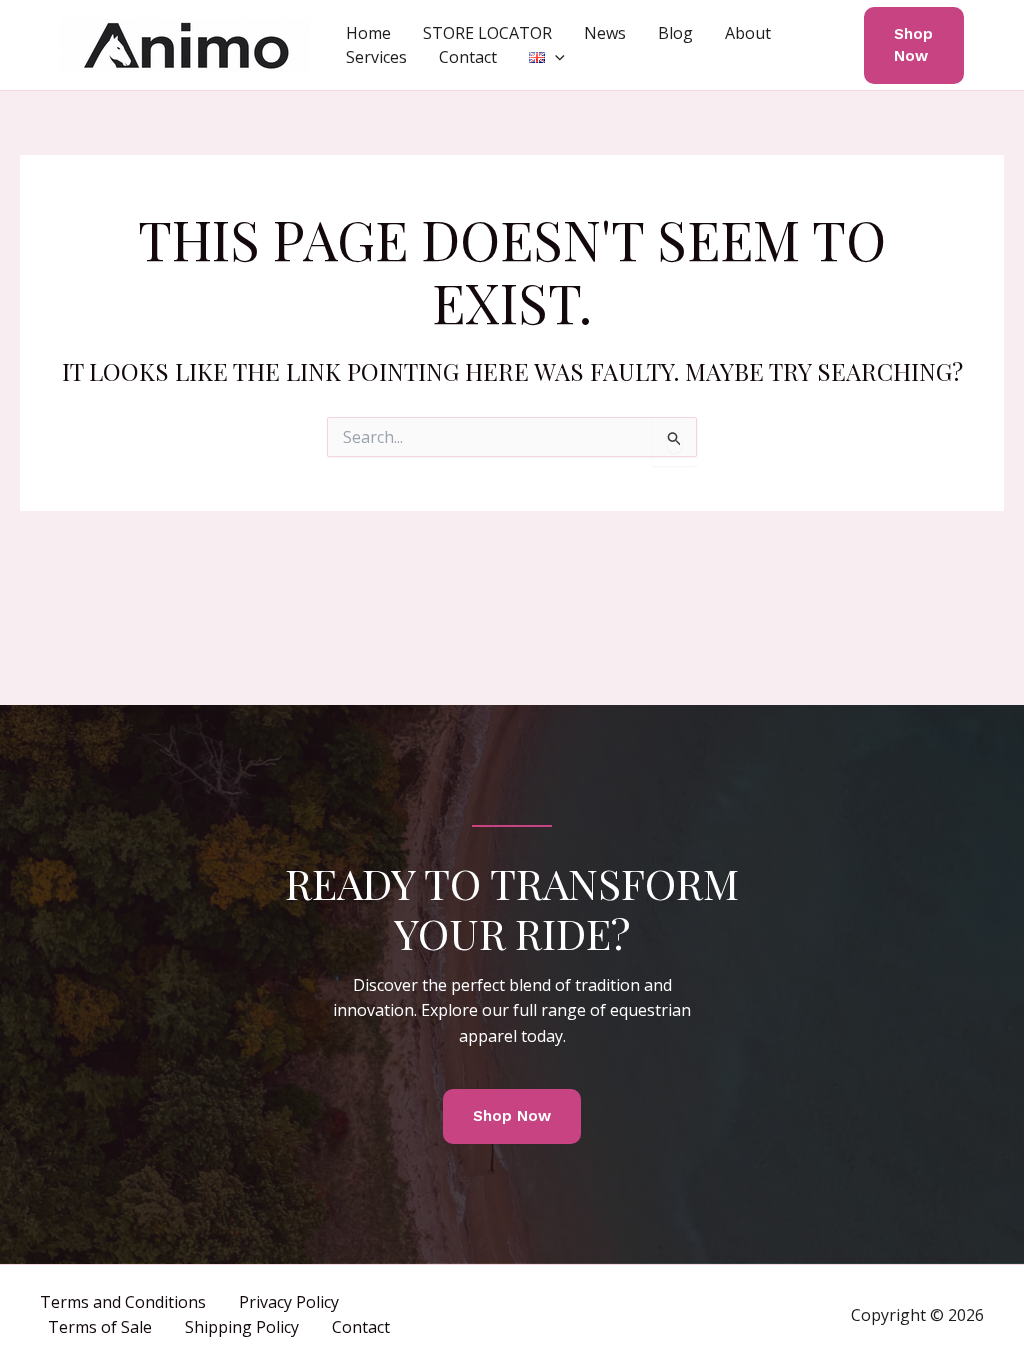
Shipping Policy (242, 1327)
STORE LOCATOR (487, 33)
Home (368, 33)
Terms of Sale (100, 1327)
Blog (675, 33)
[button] (555, 57)
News (605, 33)
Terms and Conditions (123, 1302)
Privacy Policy (289, 1302)
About (748, 33)
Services (376, 57)
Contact (468, 57)
